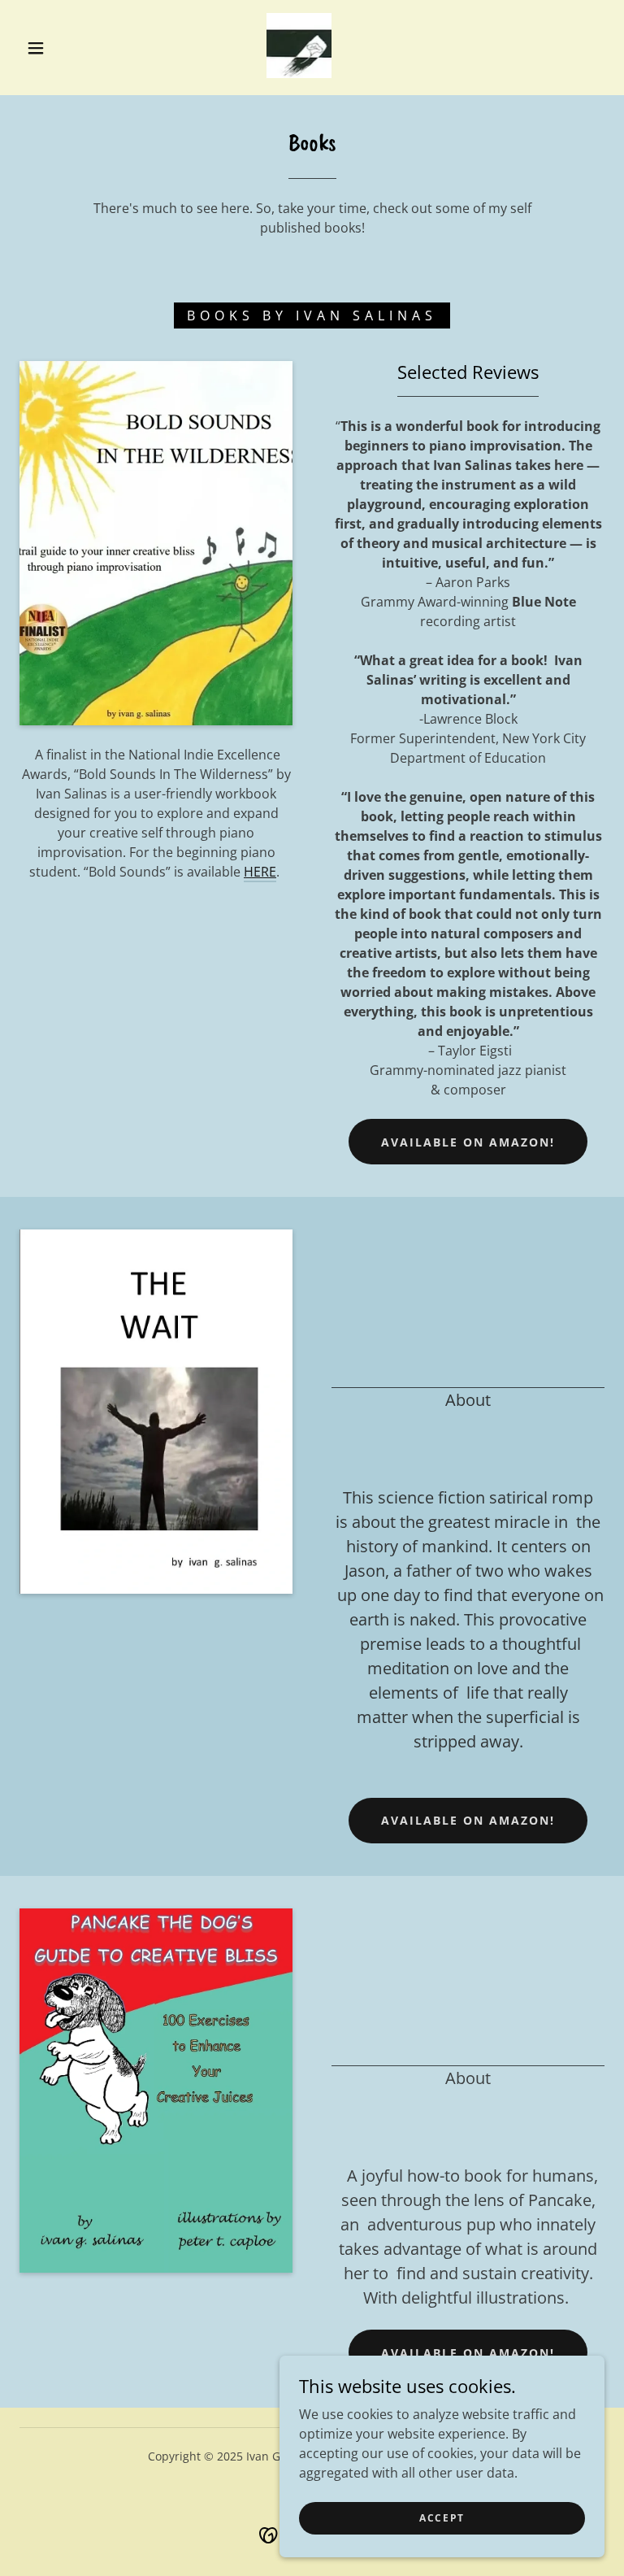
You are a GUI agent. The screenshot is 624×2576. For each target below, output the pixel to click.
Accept (442, 2518)
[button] (36, 48)
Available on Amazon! (468, 1142)
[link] (299, 46)
